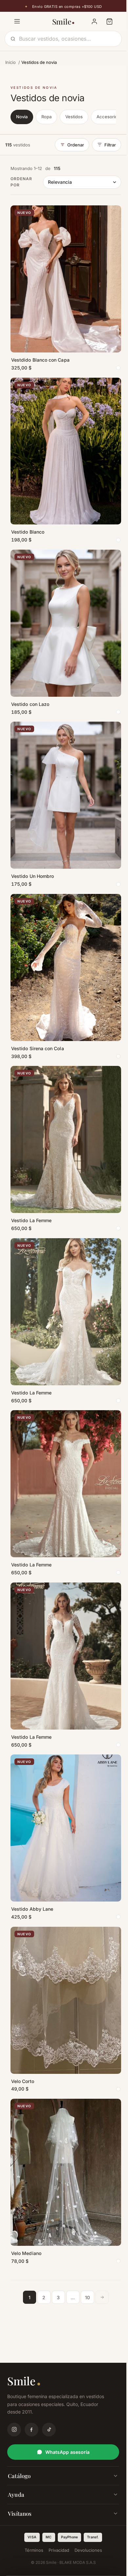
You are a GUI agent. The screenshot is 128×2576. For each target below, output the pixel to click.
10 (87, 2297)
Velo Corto (23, 2081)
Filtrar (110, 145)
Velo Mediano (26, 2253)
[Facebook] (32, 2430)
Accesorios (108, 117)
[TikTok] (49, 2430)
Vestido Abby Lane (32, 1909)
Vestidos (74, 117)
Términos (34, 2550)
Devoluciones (88, 2550)
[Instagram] (14, 2430)
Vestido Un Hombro (32, 876)
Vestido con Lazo (30, 704)
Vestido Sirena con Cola (38, 1048)
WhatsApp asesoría (67, 2452)
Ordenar (76, 145)
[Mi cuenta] (94, 21)
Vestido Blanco (28, 532)
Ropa (46, 117)
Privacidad (59, 2550)
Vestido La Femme (31, 1220)
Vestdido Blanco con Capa (40, 360)
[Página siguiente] (102, 2297)
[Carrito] (109, 21)
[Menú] (17, 21)
